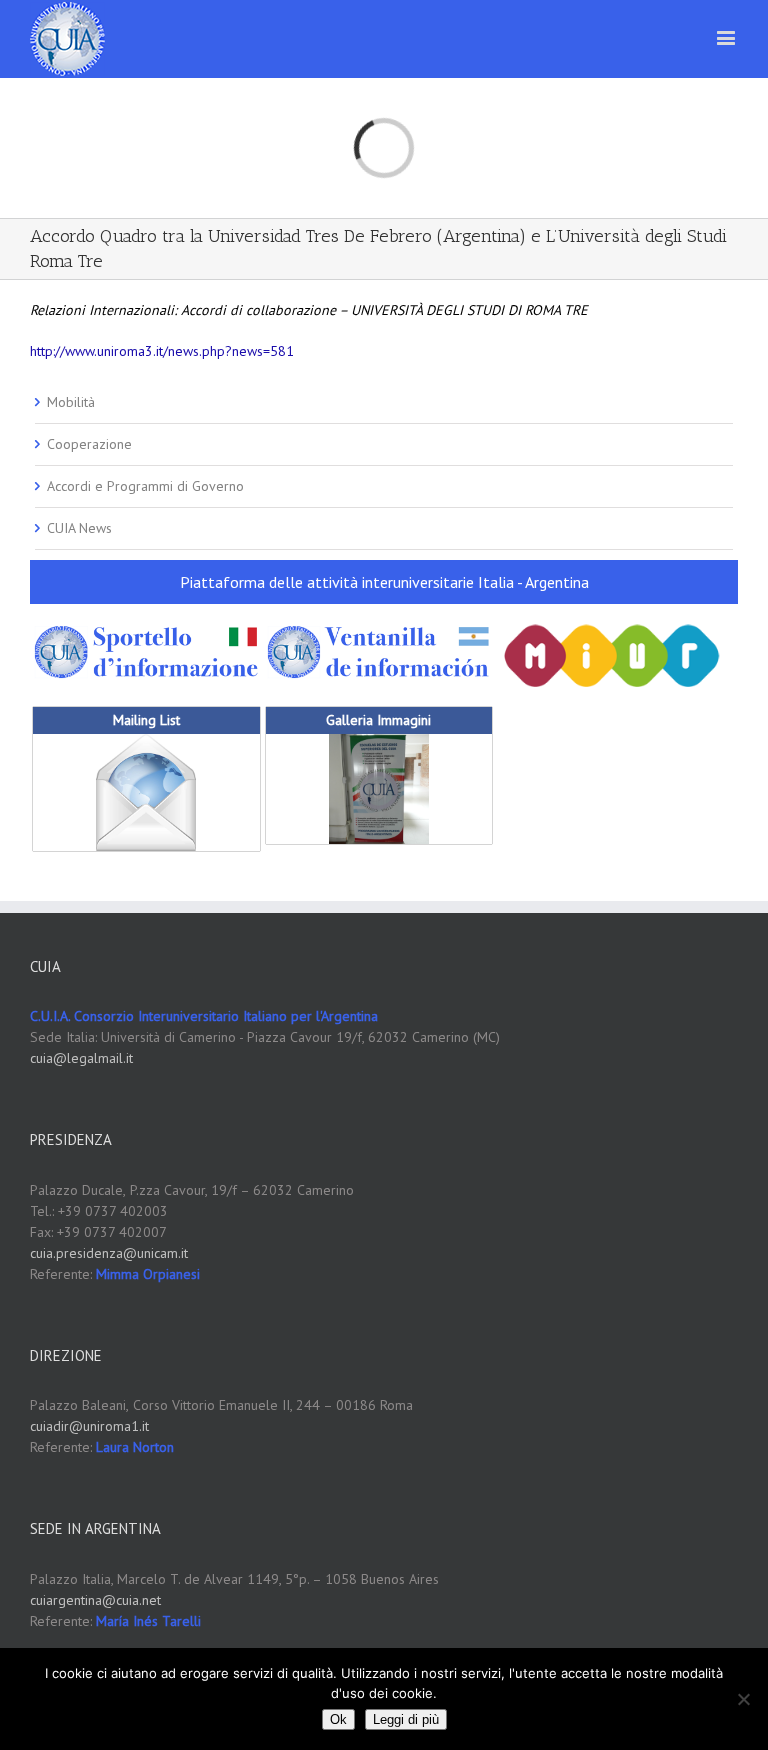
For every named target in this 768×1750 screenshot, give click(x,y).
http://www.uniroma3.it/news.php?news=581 (162, 351)
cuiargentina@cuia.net (95, 1600)
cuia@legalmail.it (81, 1058)
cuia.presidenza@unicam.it (109, 1253)
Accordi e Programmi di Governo (145, 486)
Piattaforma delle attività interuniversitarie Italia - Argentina (384, 582)
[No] (743, 1699)
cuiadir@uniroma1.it (89, 1426)
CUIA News (79, 528)
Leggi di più (406, 1719)
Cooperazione (89, 444)
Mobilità (71, 402)
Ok (338, 1719)
